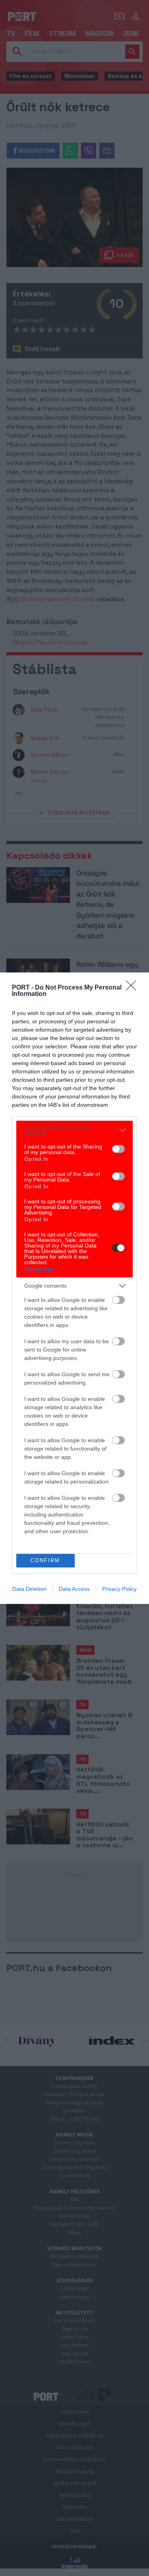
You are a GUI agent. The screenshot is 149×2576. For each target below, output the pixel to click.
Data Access (74, 1589)
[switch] (118, 1149)
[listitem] (74, 1130)
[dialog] (74, 1288)
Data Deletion (29, 1589)
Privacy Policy (119, 1589)
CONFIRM (45, 1560)
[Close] (134, 988)
